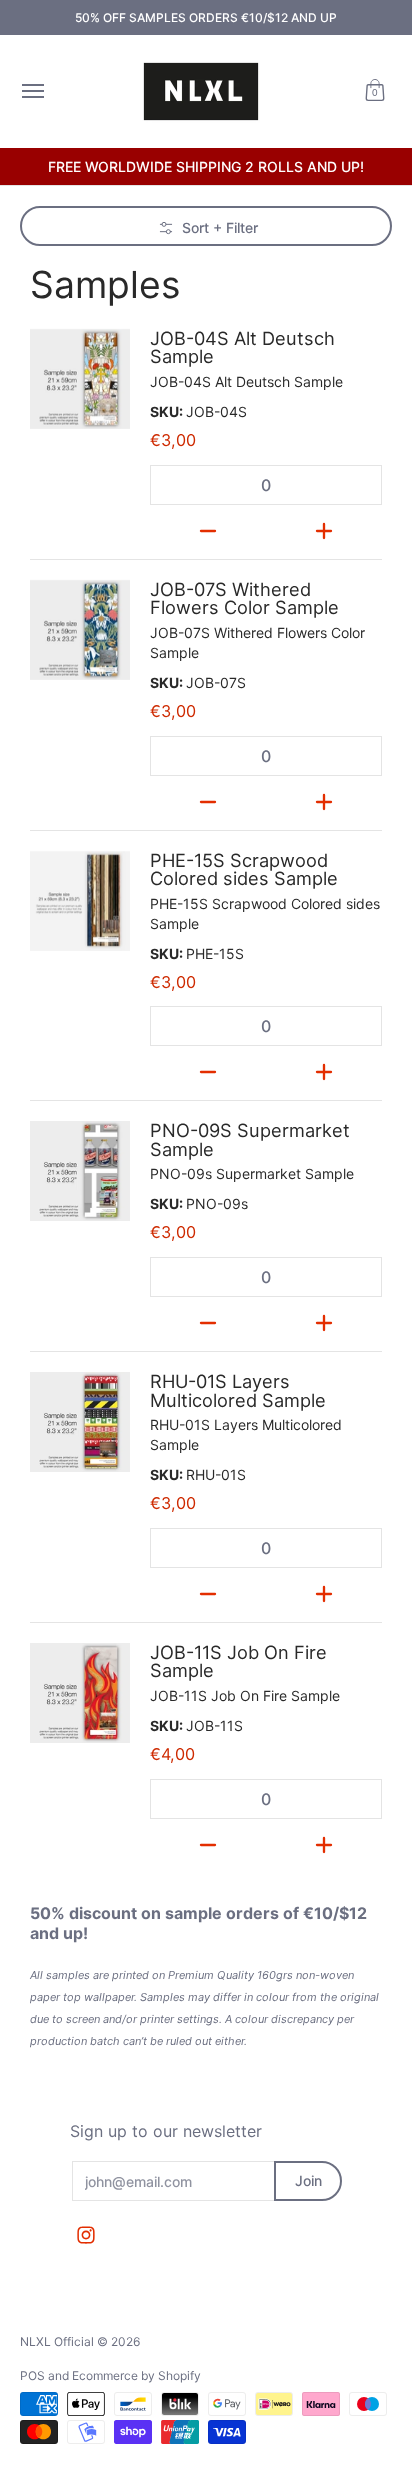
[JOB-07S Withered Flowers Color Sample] (80, 630)
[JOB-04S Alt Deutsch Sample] (80, 379)
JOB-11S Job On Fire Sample (238, 1661)
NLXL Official (57, 2341)
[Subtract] (208, 527)
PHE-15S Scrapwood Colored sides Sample (244, 869)
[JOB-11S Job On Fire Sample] (80, 1693)
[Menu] (32, 91)
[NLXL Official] (201, 91)
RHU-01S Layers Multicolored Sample (238, 1390)
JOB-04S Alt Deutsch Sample (242, 347)
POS (32, 2375)
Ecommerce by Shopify (136, 2375)
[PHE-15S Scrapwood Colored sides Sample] (80, 901)
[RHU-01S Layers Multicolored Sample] (80, 1422)
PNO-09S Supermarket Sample (250, 1139)
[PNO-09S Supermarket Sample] (80, 1171)
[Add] (324, 527)
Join (308, 2180)
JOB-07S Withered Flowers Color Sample (244, 598)
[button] (375, 91)
